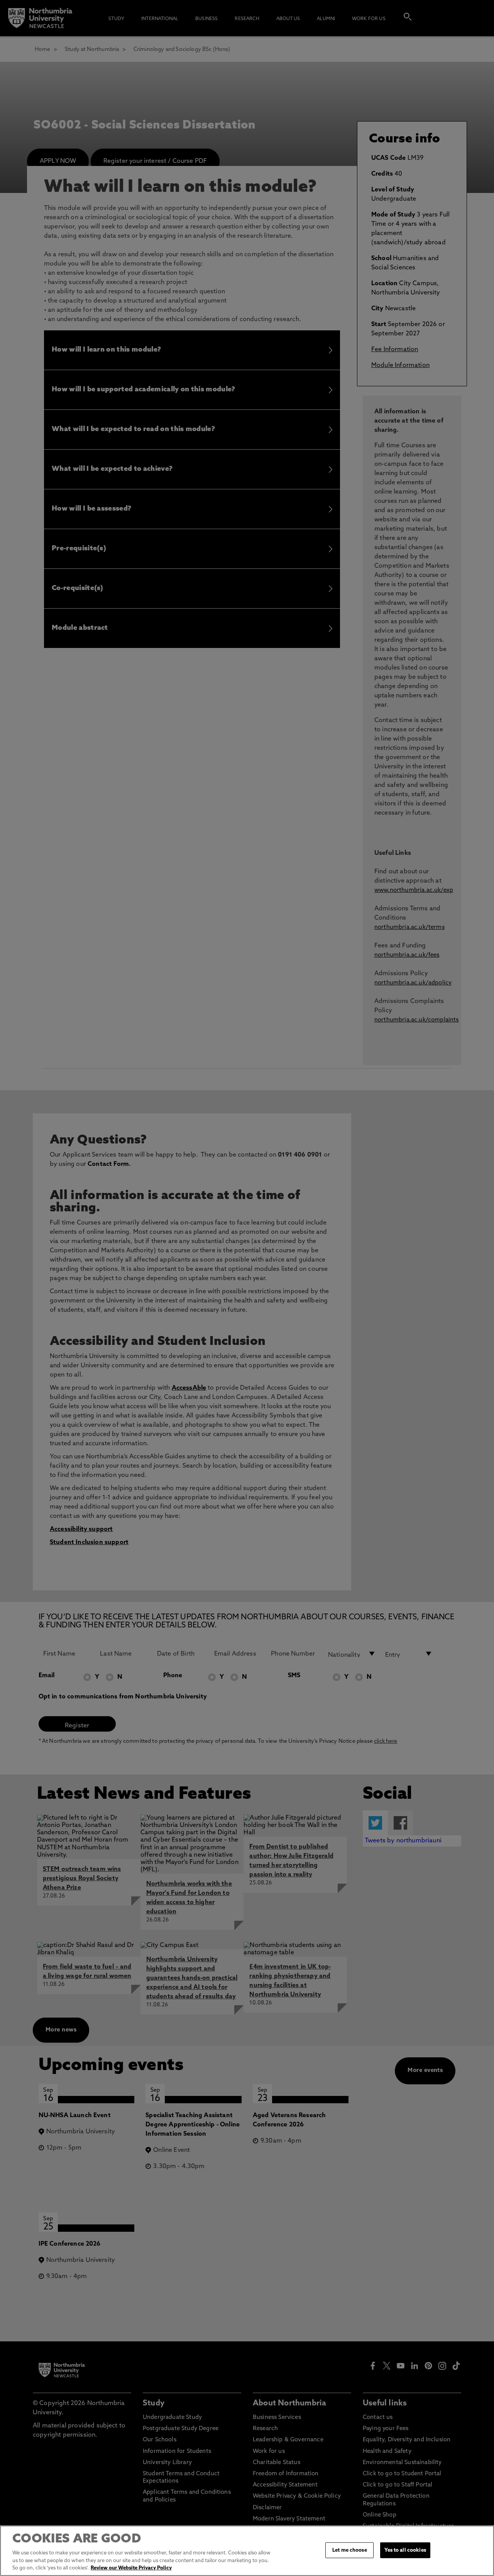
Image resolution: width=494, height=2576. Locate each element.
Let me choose (350, 2550)
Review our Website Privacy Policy (131, 2568)
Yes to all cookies (405, 2550)
